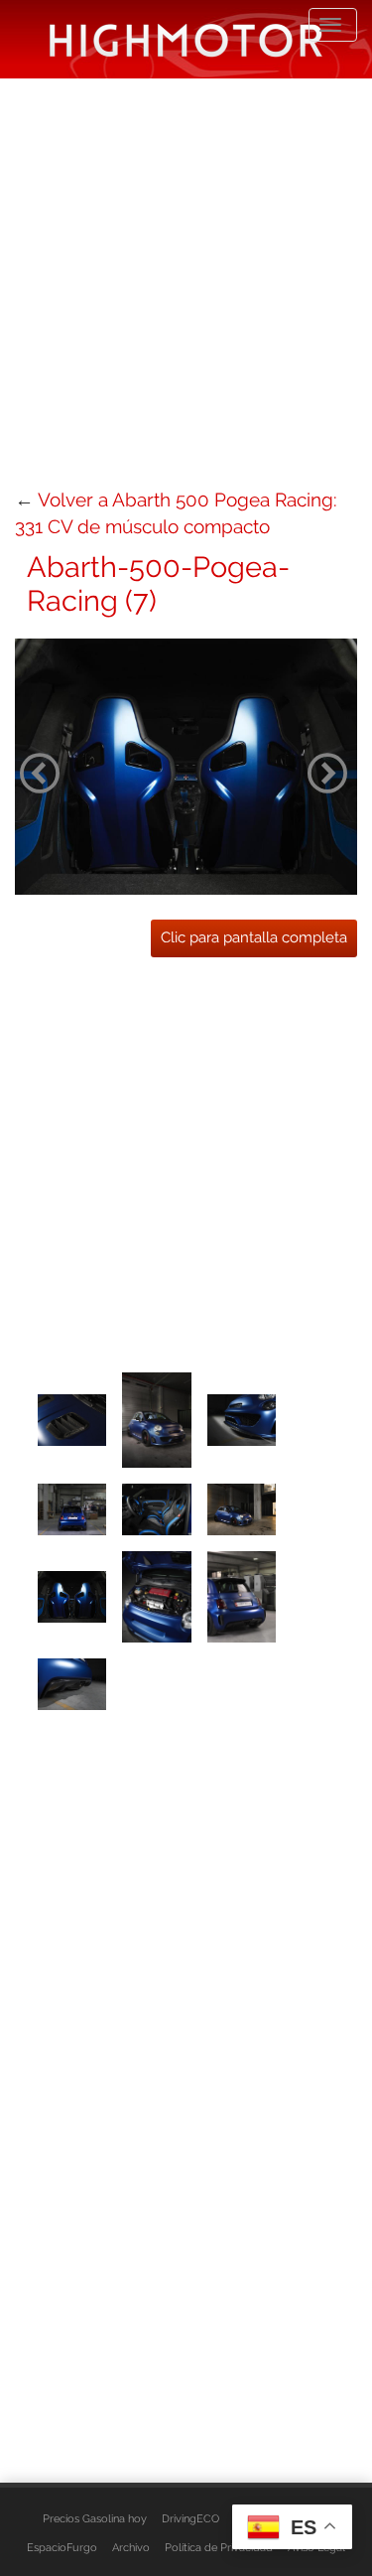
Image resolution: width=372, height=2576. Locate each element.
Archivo (131, 2547)
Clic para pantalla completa (254, 937)
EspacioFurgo (62, 2547)
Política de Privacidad (219, 2547)
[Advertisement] (186, 281)
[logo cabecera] (186, 39)
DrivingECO (190, 2518)
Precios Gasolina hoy (95, 2518)
